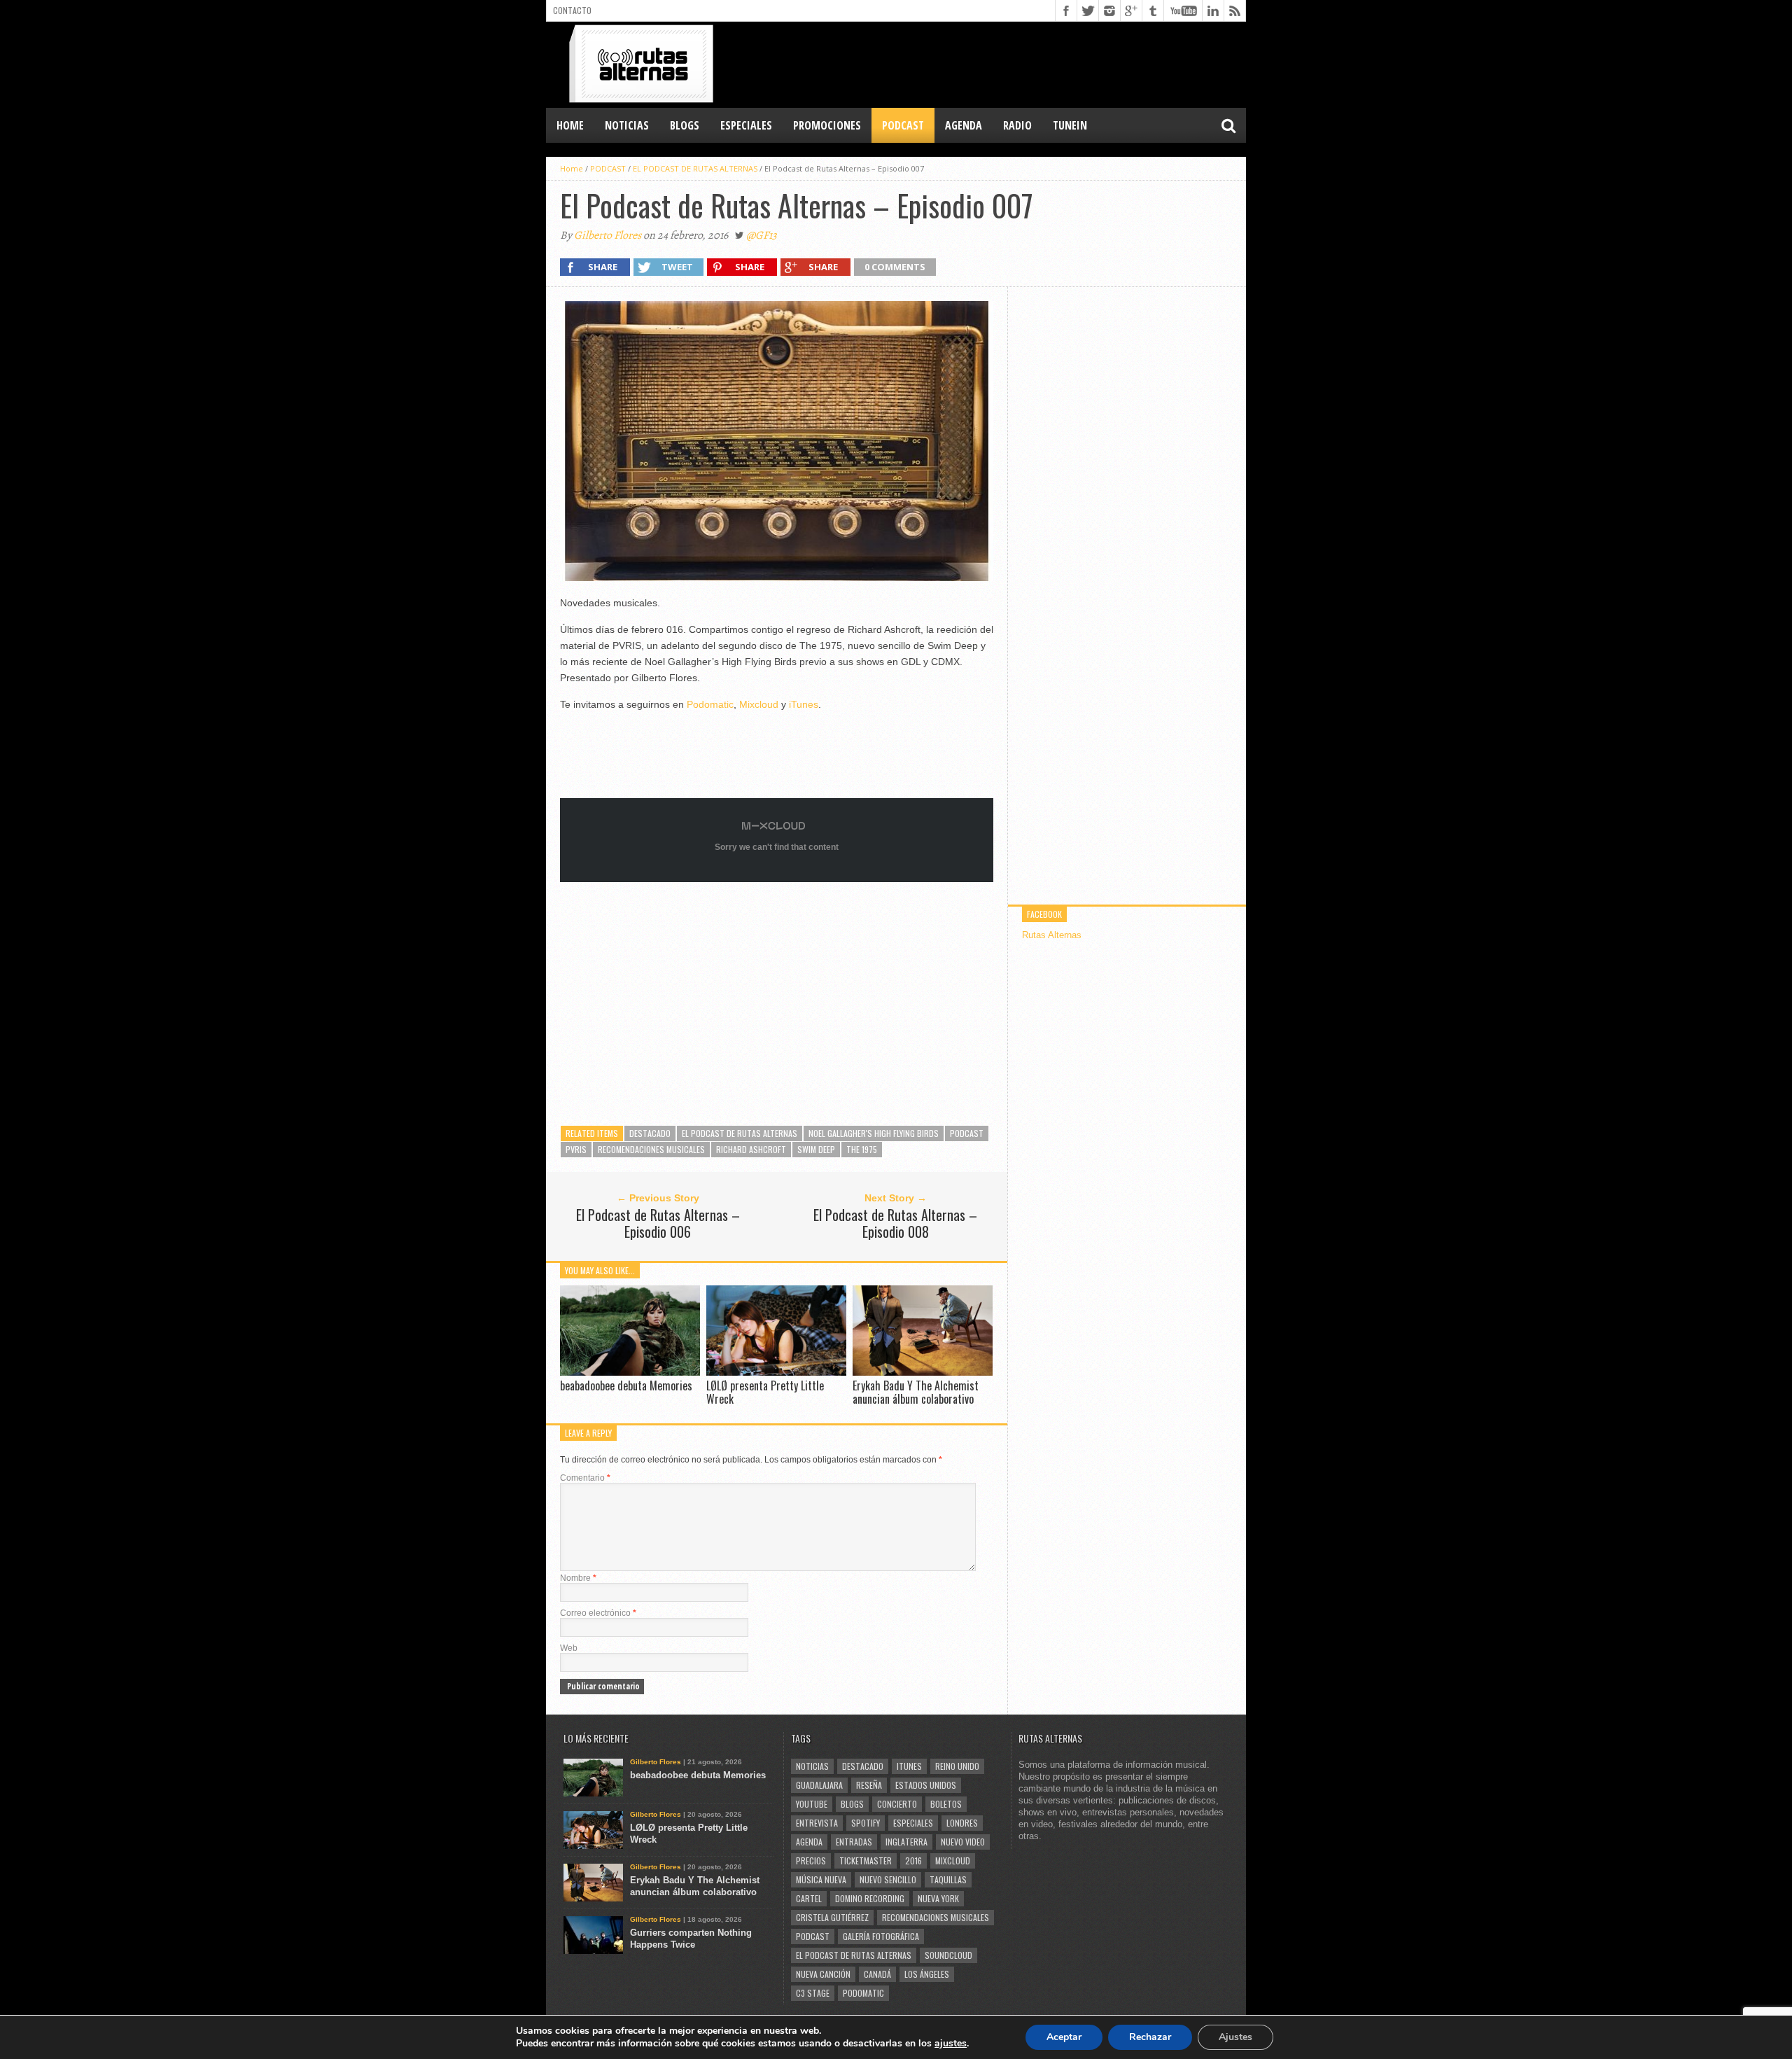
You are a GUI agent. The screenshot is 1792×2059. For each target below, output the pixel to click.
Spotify (866, 1823)
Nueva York (938, 1898)
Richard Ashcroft (751, 1149)
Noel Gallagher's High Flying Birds (874, 1133)
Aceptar (1064, 2037)
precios (811, 1861)
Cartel (809, 1898)
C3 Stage (813, 1993)
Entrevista (817, 1823)
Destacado (650, 1133)
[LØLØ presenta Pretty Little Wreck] (776, 1372)
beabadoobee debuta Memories (626, 1386)
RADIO (1017, 125)
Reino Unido (957, 1766)
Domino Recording (870, 1898)
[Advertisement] (991, 64)
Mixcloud (759, 704)
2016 (913, 1861)
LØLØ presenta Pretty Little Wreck (765, 1392)
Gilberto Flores (608, 235)
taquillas (948, 1879)
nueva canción (823, 1974)
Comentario (585, 1478)
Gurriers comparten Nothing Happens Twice (691, 1939)
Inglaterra (906, 1842)
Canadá (877, 1974)
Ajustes (1235, 2037)
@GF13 (762, 235)
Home (570, 125)
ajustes (951, 2044)
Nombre (578, 1578)
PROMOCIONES (827, 125)
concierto (897, 1804)
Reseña (869, 1785)
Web (569, 1648)
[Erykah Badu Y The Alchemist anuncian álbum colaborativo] (923, 1372)
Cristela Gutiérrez (832, 1917)
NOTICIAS (627, 125)
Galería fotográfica (881, 1936)
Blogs (852, 1804)
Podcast (967, 1133)
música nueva (821, 1879)
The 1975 (862, 1149)
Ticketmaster (866, 1861)
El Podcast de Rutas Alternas (740, 1133)
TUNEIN (1070, 125)
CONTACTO (572, 10)
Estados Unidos (926, 1785)
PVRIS (576, 1149)
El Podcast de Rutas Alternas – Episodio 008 (895, 1223)
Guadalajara (819, 1785)
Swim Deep (816, 1149)
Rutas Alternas (1052, 935)
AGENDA (964, 125)
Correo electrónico (598, 1613)
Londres (962, 1823)
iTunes (804, 704)
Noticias (812, 1766)
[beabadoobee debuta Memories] (630, 1372)
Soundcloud (948, 1955)
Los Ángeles (927, 1974)
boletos (946, 1804)
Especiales (913, 1823)
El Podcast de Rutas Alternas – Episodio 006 (658, 1223)
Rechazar (1150, 2037)
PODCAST (903, 125)
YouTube (812, 1804)
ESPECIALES (746, 125)
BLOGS (685, 125)
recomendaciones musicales (651, 1149)
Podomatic (710, 704)
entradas (854, 1842)
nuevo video (963, 1842)
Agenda (809, 1842)
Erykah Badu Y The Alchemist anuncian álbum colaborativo (916, 1392)
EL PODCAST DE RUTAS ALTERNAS (695, 168)
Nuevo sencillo (888, 1879)
